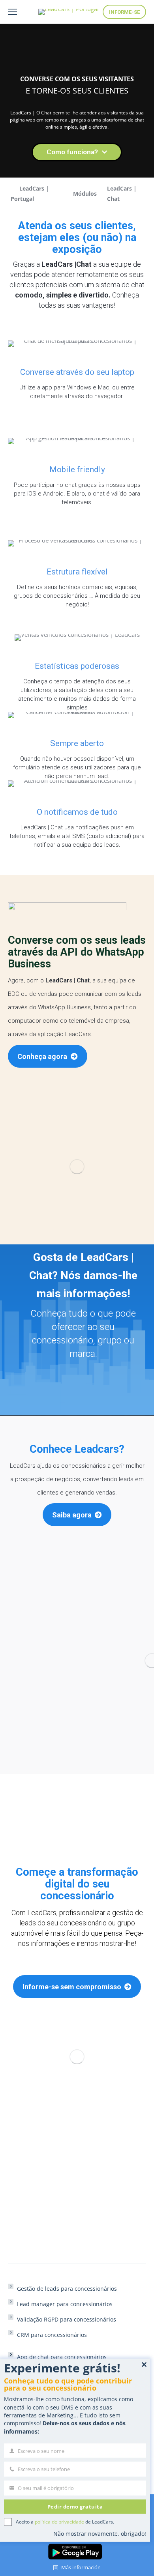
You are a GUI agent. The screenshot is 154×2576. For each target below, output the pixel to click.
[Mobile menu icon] (13, 12)
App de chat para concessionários (62, 2357)
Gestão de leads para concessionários (67, 2289)
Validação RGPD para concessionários (67, 2319)
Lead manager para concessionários (65, 2304)
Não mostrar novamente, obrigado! (100, 2534)
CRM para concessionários (52, 2335)
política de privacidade (59, 2522)
